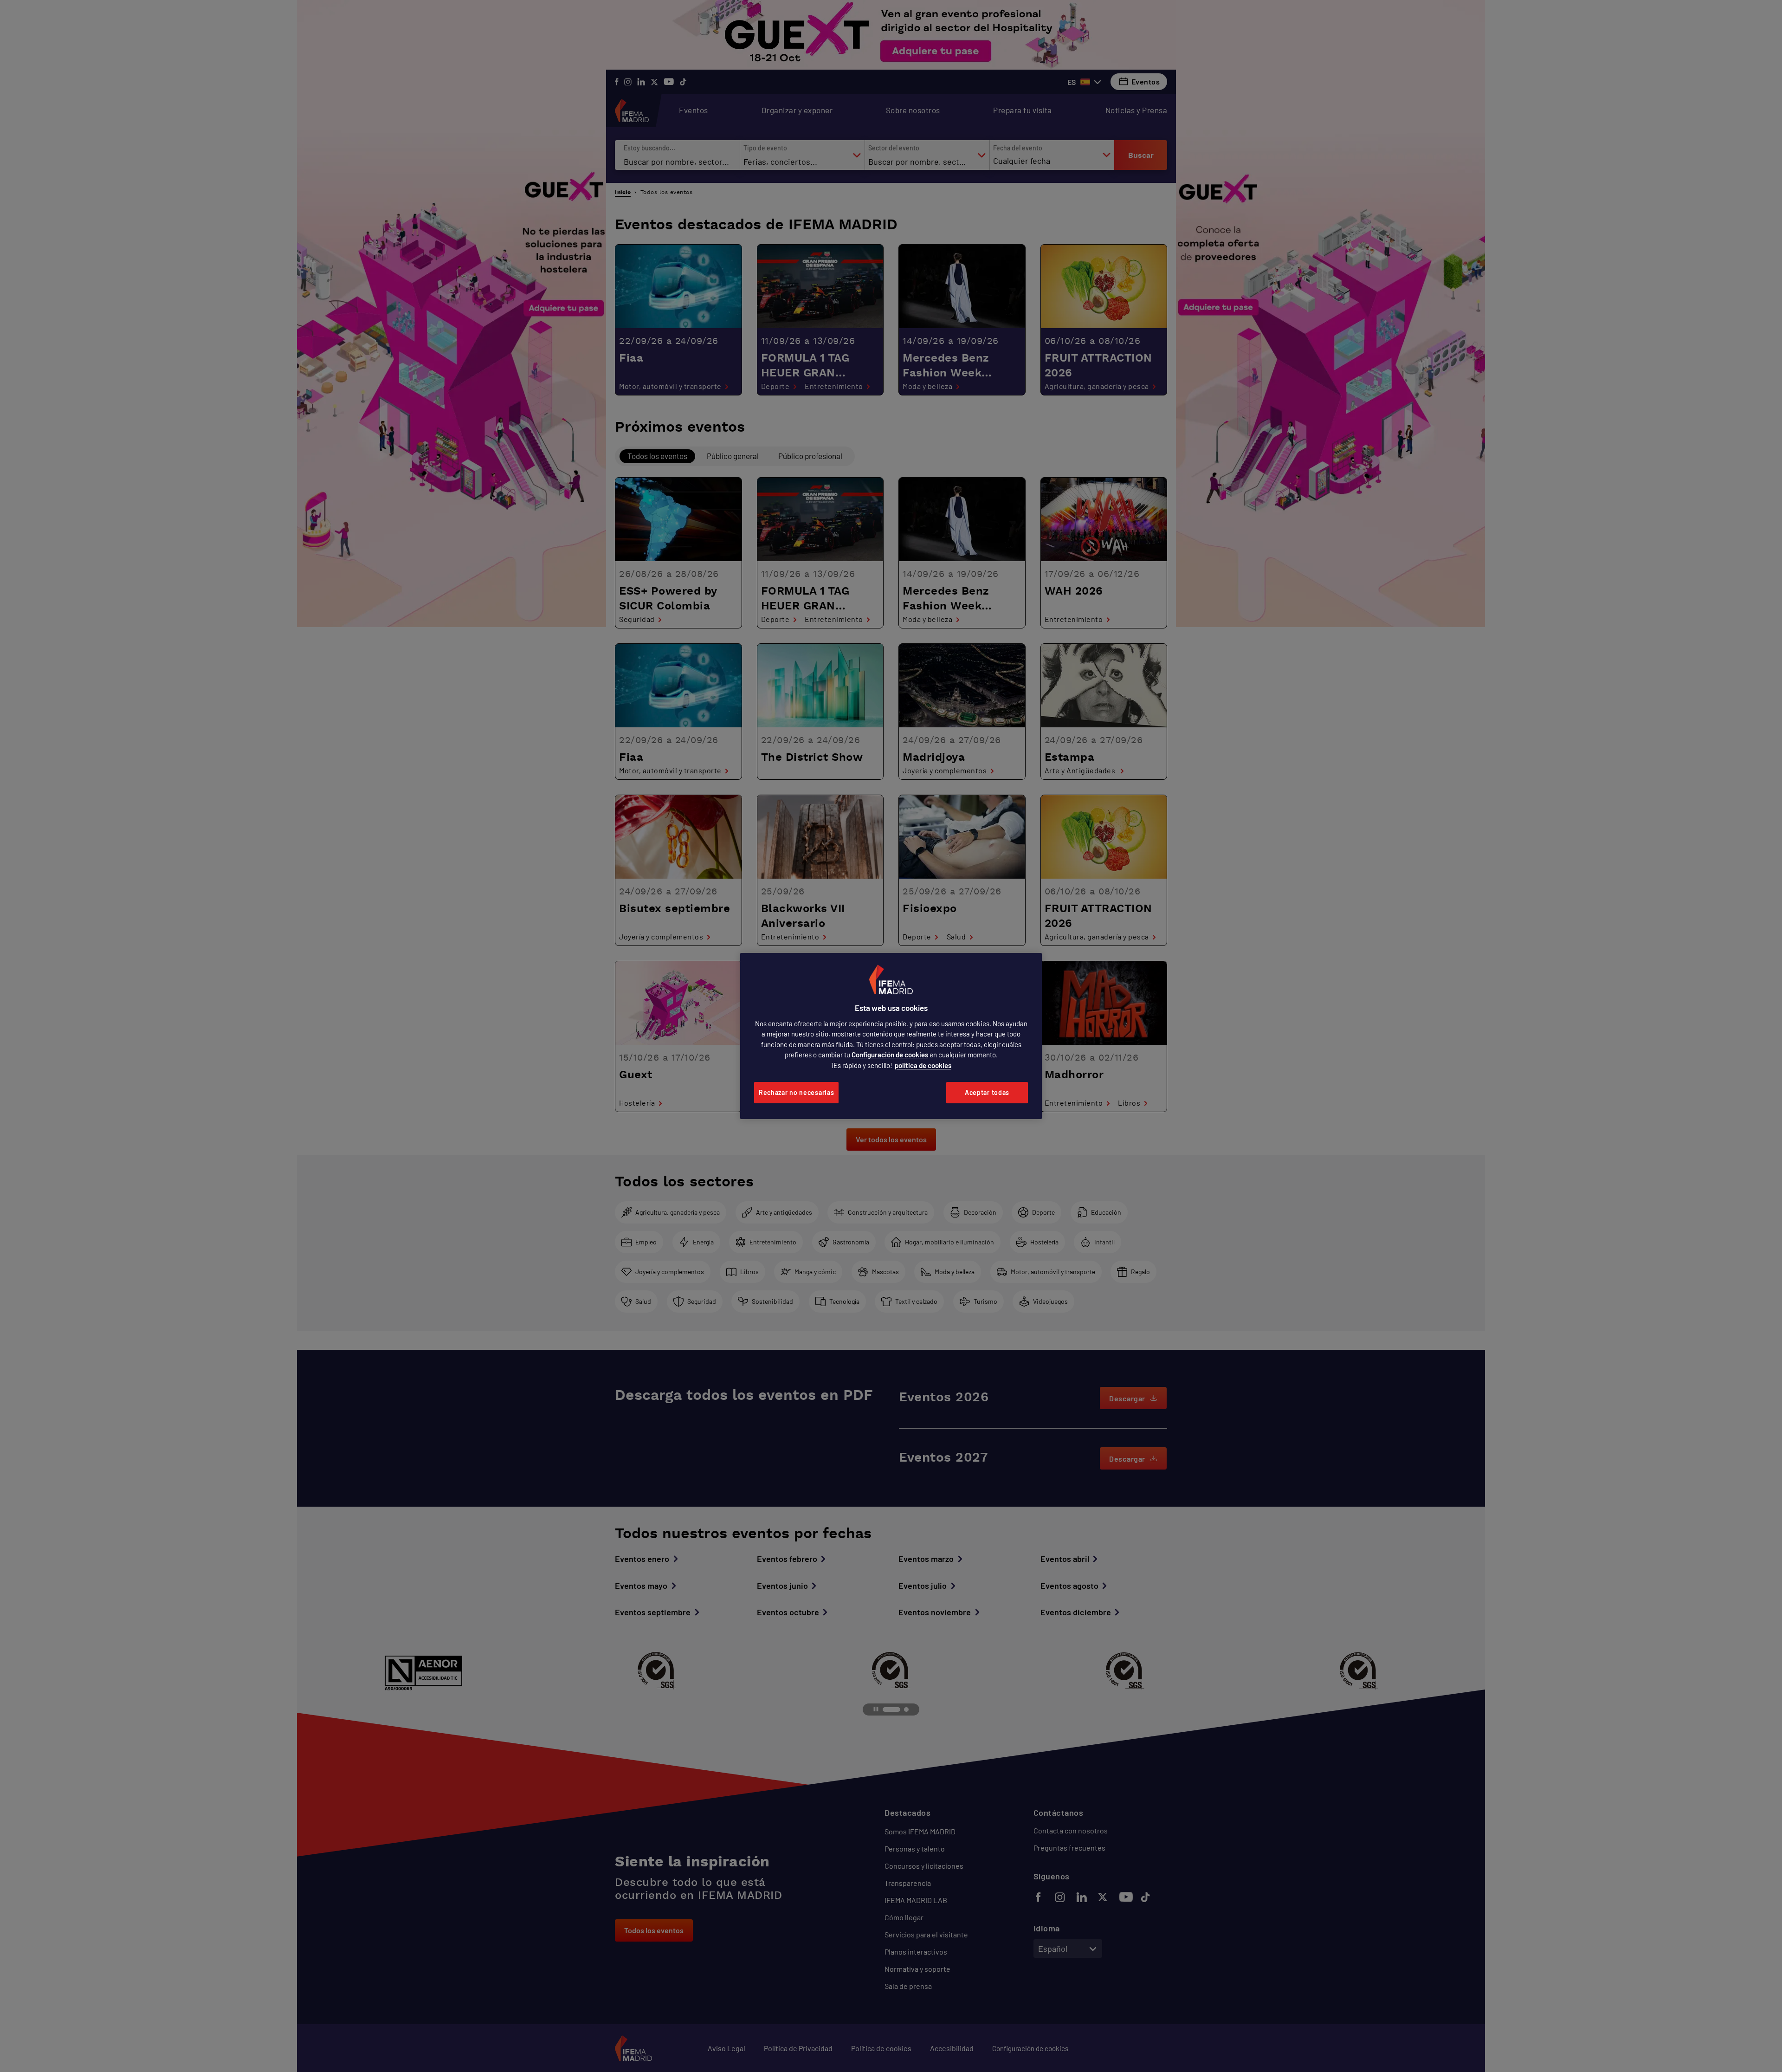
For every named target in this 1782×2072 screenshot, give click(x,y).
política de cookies (923, 1065)
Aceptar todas (987, 1092)
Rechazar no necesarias (796, 1092)
